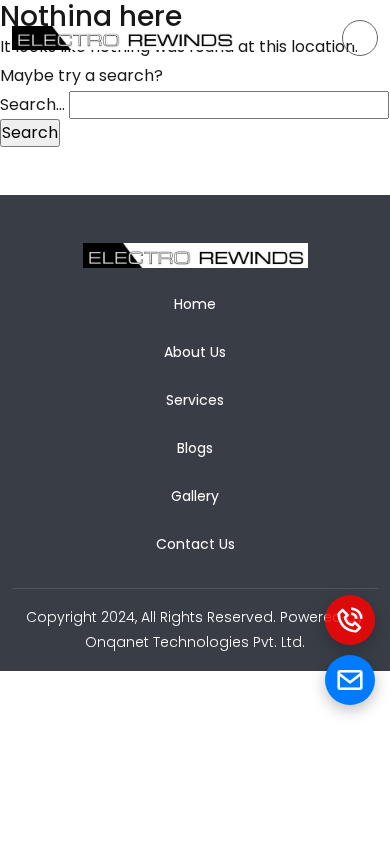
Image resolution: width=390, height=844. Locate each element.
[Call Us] (350, 620)
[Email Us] (350, 680)
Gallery (195, 496)
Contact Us (195, 544)
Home (195, 304)
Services (195, 400)
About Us (195, 352)
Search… (32, 104)
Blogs (195, 448)
